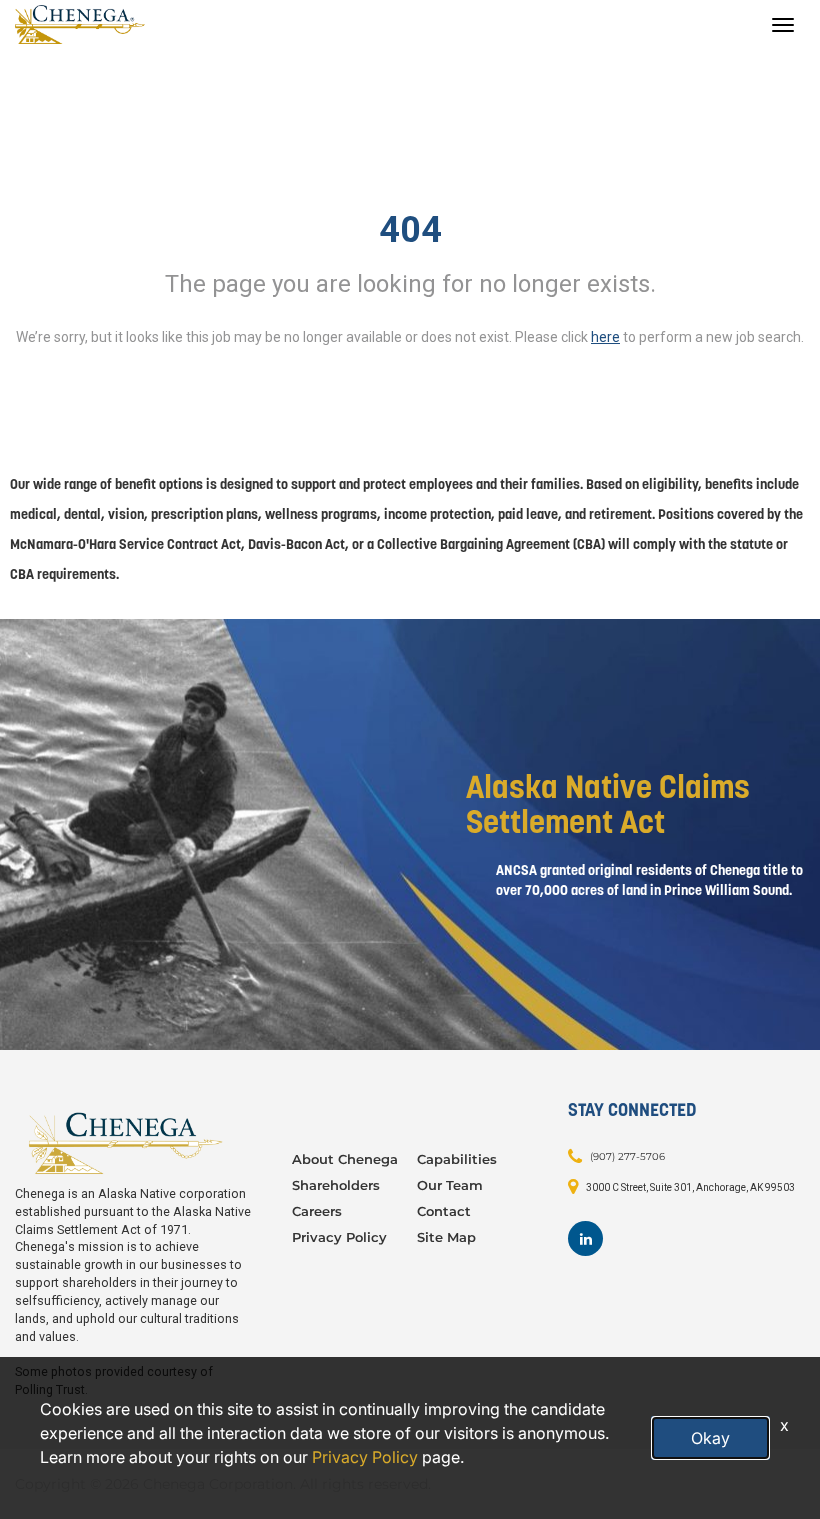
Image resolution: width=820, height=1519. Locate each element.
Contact (444, 1211)
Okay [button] (710, 1438)
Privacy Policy (339, 1237)
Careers (317, 1211)
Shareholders (336, 1185)
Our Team (450, 1185)
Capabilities (457, 1159)
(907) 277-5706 (627, 1156)
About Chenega (345, 1159)
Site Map (446, 1237)
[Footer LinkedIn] (585, 1238)
